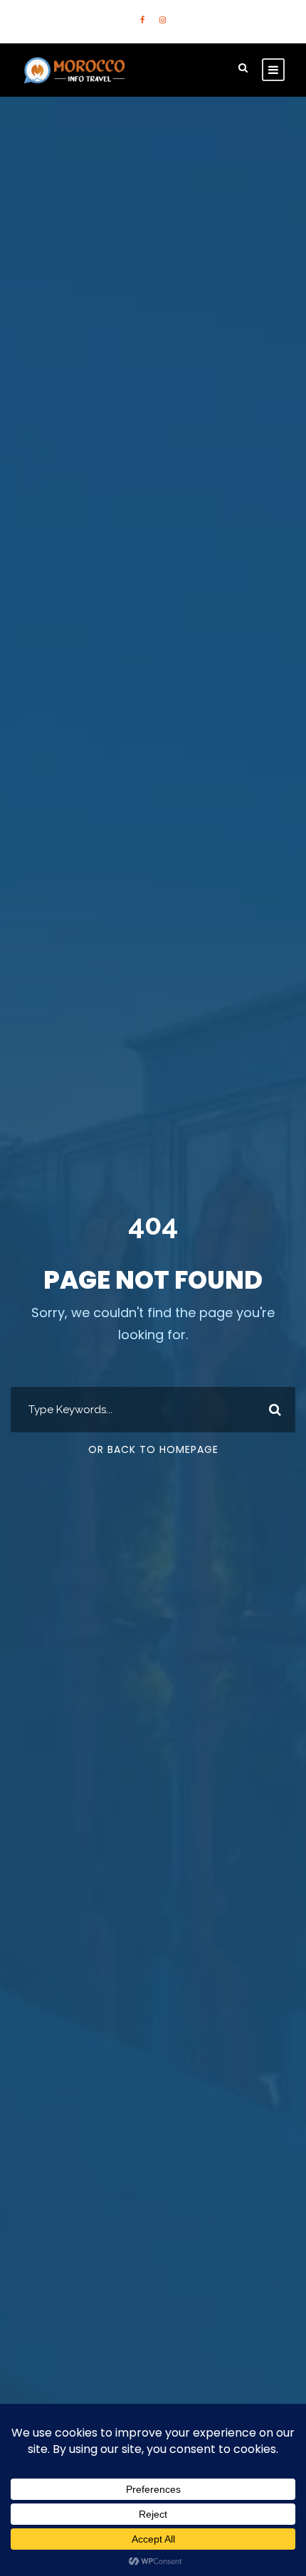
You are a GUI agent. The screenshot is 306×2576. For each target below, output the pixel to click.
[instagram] (163, 20)
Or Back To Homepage (153, 1449)
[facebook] (142, 20)
